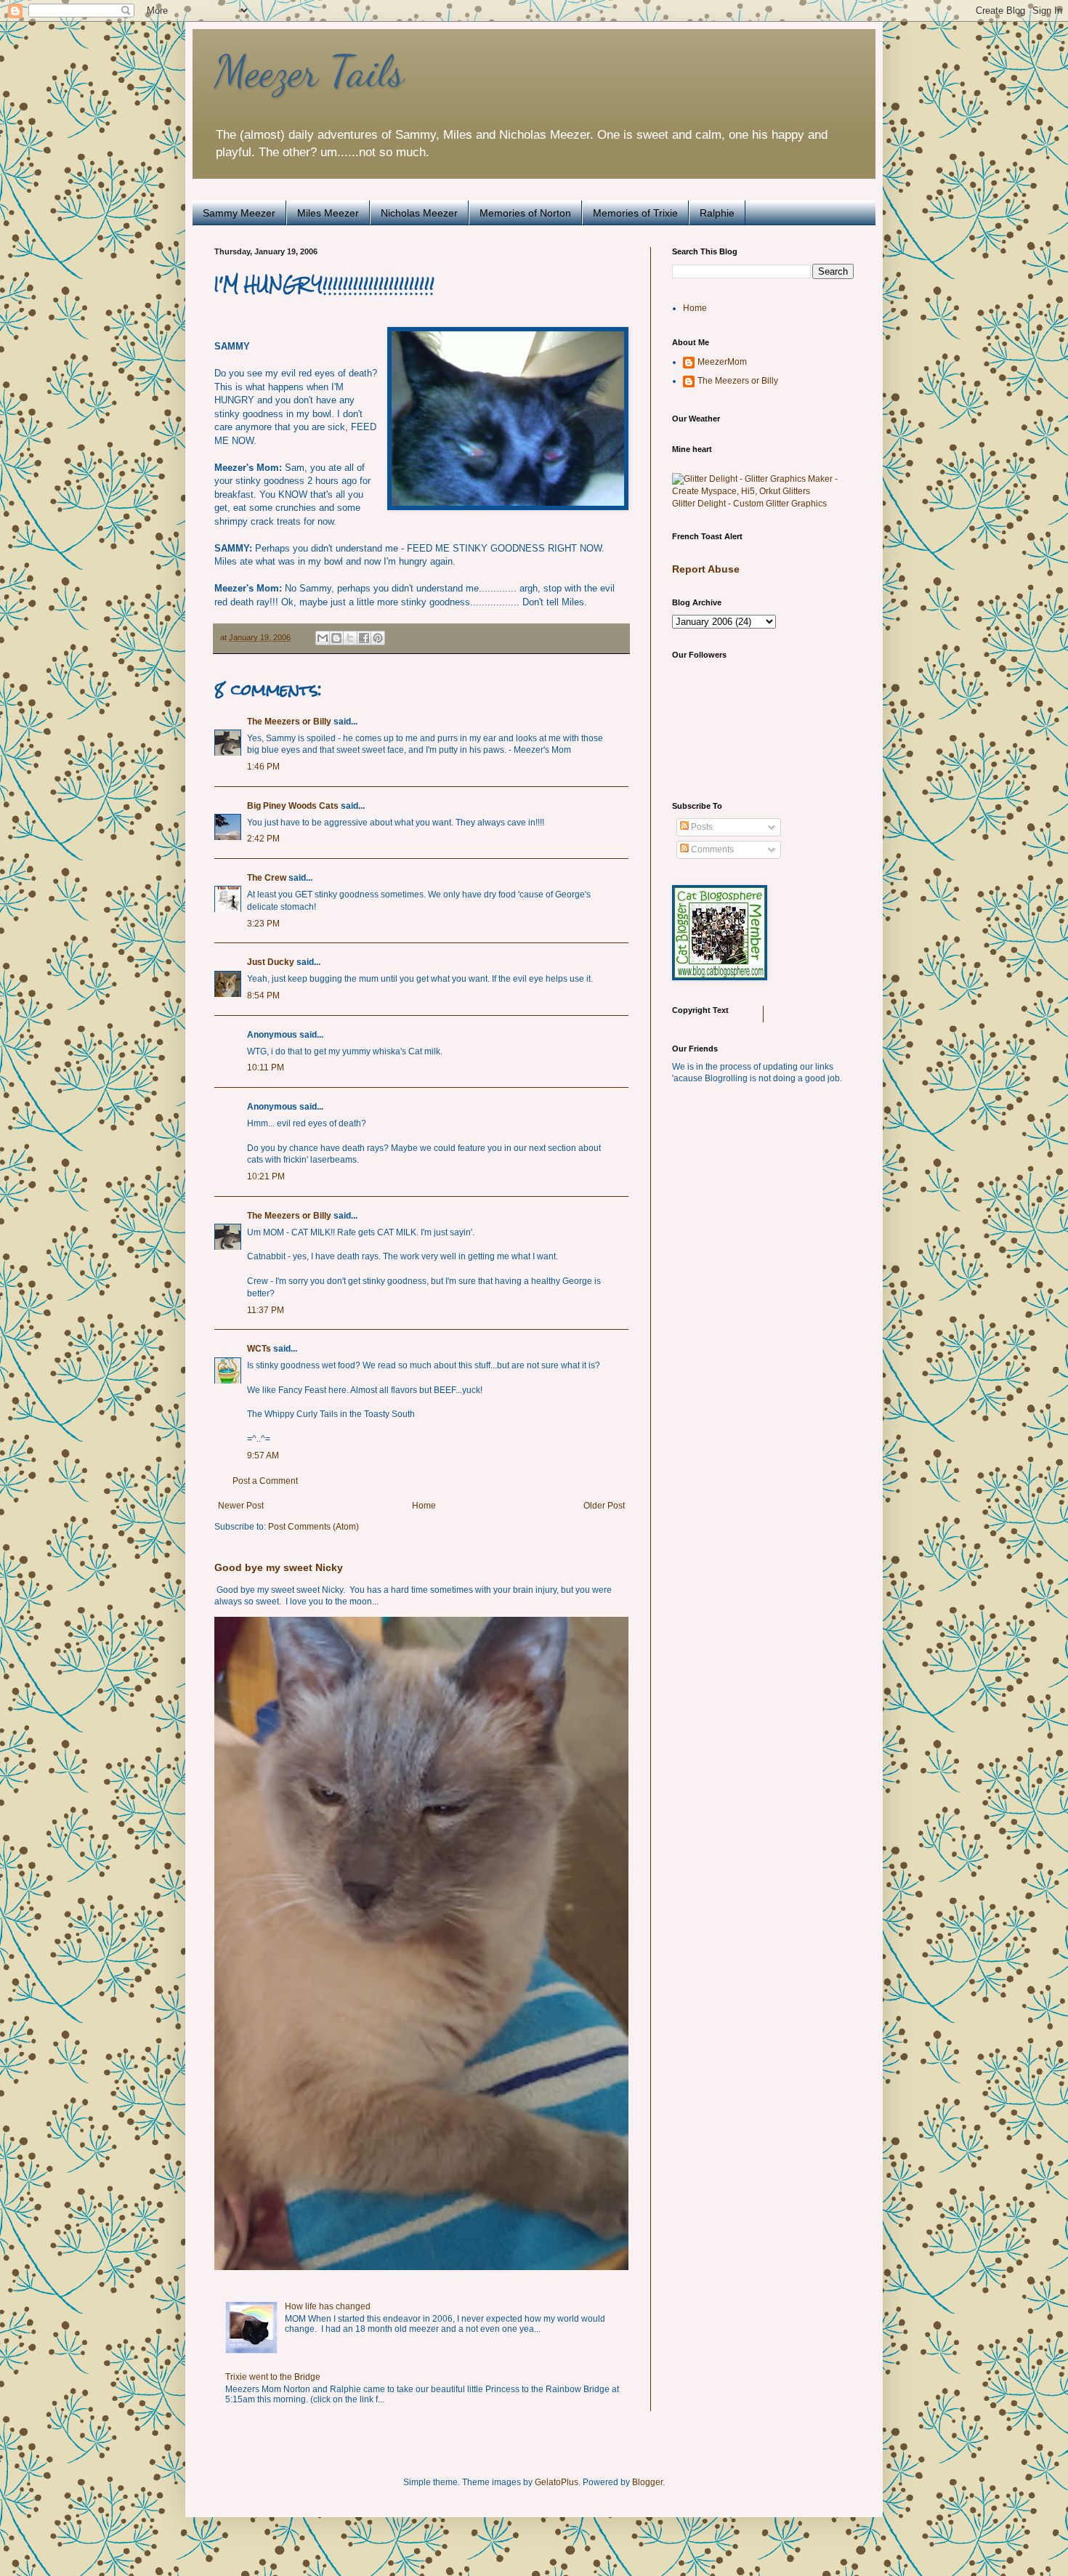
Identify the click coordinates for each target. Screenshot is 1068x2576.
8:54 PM (263, 996)
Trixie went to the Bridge (273, 2377)
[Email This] (323, 638)
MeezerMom (722, 362)
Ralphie (717, 213)
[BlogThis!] (336, 638)
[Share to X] (350, 638)
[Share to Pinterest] (378, 638)
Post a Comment (265, 1481)
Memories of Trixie (635, 213)
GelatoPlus (557, 2482)
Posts (701, 827)
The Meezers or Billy (289, 722)
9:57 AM (263, 1455)
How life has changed (328, 2306)
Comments (711, 849)
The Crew (267, 878)
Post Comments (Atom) (313, 1527)
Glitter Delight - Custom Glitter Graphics (749, 504)
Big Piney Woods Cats (293, 806)
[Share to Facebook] (364, 638)
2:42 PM (263, 839)
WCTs (259, 1349)
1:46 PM (263, 767)
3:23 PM (263, 924)
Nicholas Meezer (419, 213)
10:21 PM (266, 1176)
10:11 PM (266, 1067)
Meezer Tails (309, 71)
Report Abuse (706, 569)
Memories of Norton (525, 213)
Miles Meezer (328, 213)
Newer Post (241, 1506)
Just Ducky (271, 962)
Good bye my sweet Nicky (279, 1567)
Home (424, 1506)
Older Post (604, 1506)
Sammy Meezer (239, 213)
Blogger (647, 2482)
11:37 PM (266, 1310)
